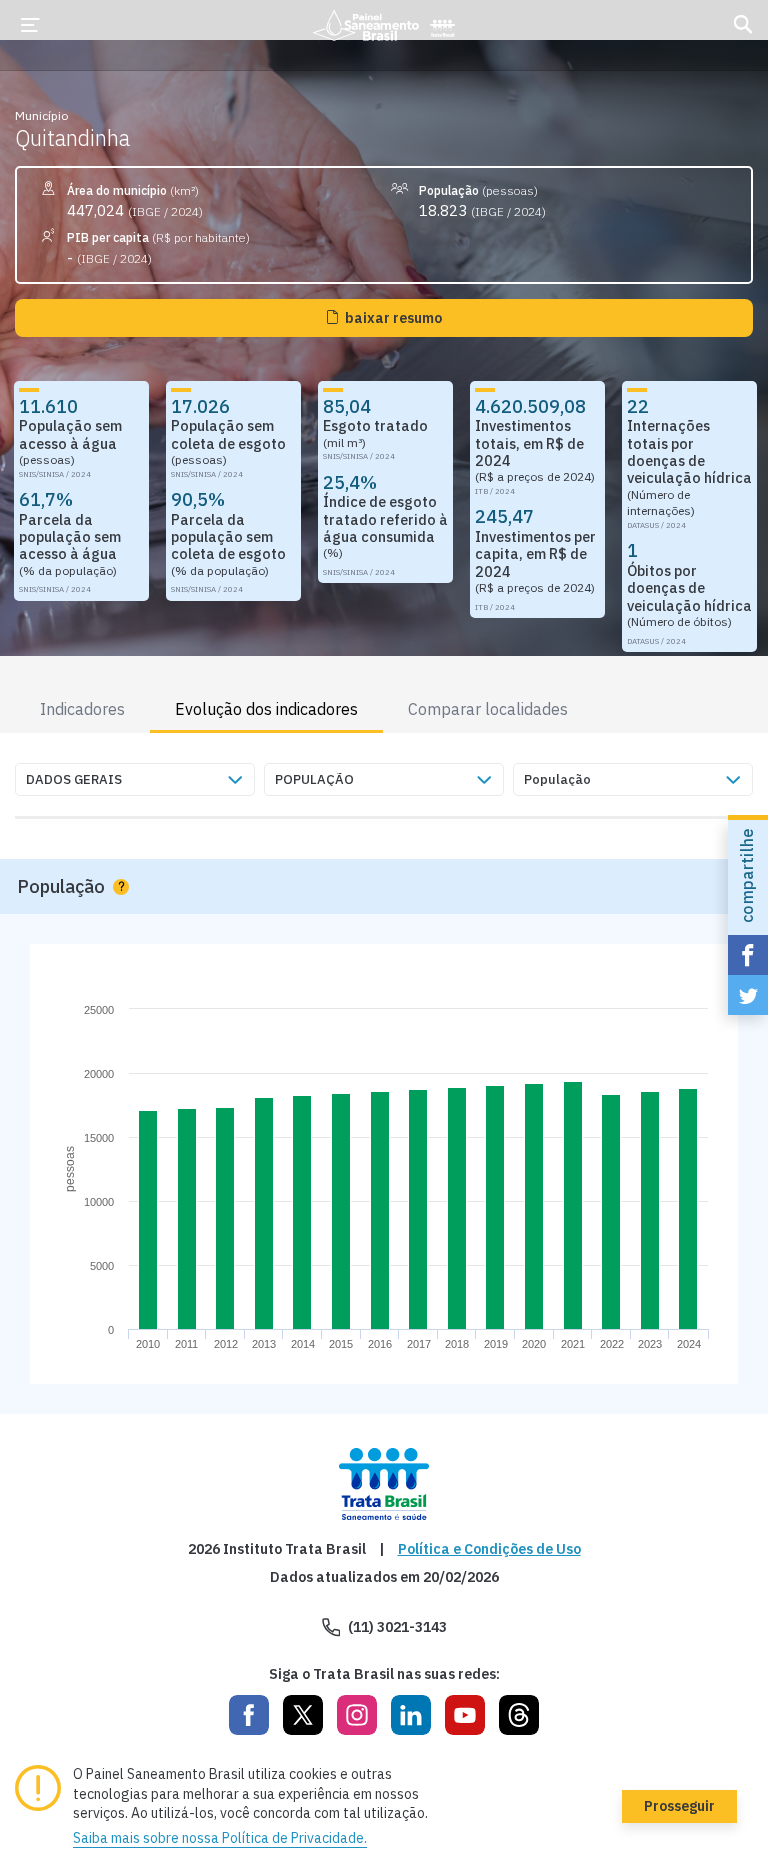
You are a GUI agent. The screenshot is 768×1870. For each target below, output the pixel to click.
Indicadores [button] (82, 709)
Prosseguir (679, 1806)
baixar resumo (393, 318)
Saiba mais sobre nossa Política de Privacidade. (220, 1838)
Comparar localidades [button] (488, 709)
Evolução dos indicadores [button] (266, 709)
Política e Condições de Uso (489, 1549)
